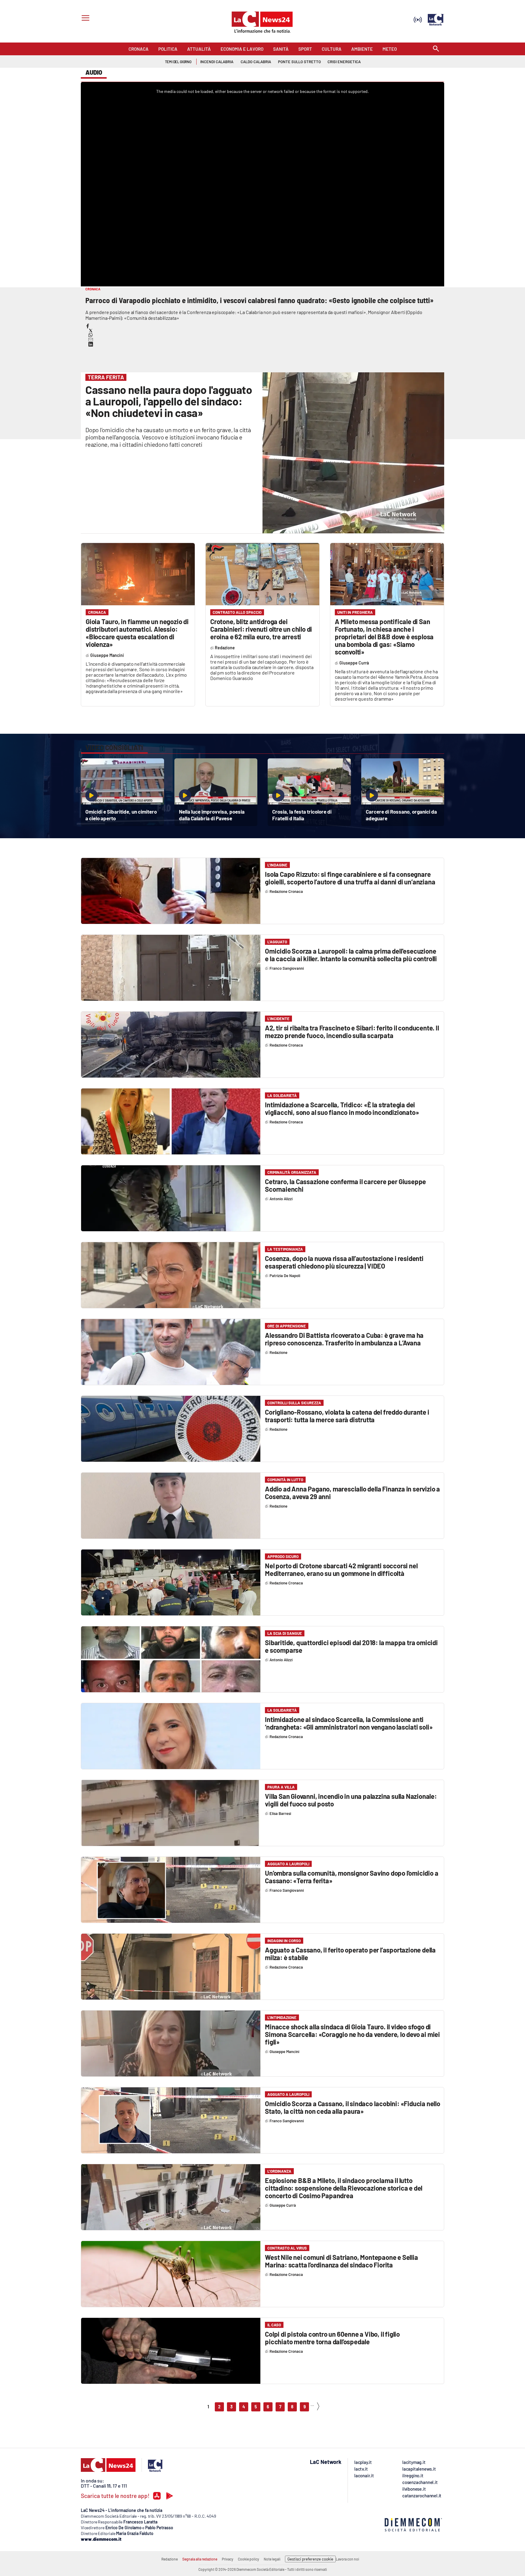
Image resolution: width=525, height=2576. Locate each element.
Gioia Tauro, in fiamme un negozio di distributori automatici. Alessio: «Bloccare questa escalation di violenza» (137, 633)
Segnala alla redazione (200, 2559)
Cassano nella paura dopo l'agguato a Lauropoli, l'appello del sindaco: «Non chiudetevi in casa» (169, 401)
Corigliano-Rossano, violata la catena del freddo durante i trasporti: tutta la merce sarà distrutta (347, 1416)
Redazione (170, 2559)
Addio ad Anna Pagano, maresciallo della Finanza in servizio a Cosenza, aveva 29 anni (352, 1493)
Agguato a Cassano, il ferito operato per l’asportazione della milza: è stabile (350, 1954)
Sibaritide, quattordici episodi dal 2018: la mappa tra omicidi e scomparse (351, 1646)
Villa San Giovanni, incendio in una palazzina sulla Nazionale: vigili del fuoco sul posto (351, 1800)
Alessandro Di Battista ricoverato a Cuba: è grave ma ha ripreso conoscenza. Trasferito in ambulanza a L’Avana (344, 1339)
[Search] (436, 49)
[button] (88, 326)
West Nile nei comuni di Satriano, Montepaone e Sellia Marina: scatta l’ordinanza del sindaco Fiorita (341, 2261)
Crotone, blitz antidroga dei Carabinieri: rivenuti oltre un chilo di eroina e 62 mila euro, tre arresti (261, 629)
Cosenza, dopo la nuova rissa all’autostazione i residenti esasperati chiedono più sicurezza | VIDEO (344, 1262)
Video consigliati (114, 747)
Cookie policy (249, 2559)
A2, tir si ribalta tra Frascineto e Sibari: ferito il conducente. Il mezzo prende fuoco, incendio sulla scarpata (352, 1032)
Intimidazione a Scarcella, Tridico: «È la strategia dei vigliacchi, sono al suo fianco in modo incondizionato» (342, 1108)
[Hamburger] (84, 19)
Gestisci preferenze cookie (310, 2559)
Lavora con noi (347, 2559)
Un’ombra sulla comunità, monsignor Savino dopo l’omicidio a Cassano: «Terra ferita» (352, 1877)
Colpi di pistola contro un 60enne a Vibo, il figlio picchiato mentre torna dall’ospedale (332, 2338)
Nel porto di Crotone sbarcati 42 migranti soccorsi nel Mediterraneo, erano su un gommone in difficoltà (341, 1569)
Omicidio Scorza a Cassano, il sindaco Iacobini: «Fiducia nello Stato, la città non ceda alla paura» (353, 2107)
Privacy (228, 2559)
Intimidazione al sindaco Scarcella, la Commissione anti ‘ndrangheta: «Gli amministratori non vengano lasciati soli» (349, 1723)
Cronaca (97, 612)
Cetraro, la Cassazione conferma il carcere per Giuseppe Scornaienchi (345, 1185)
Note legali (272, 2559)
